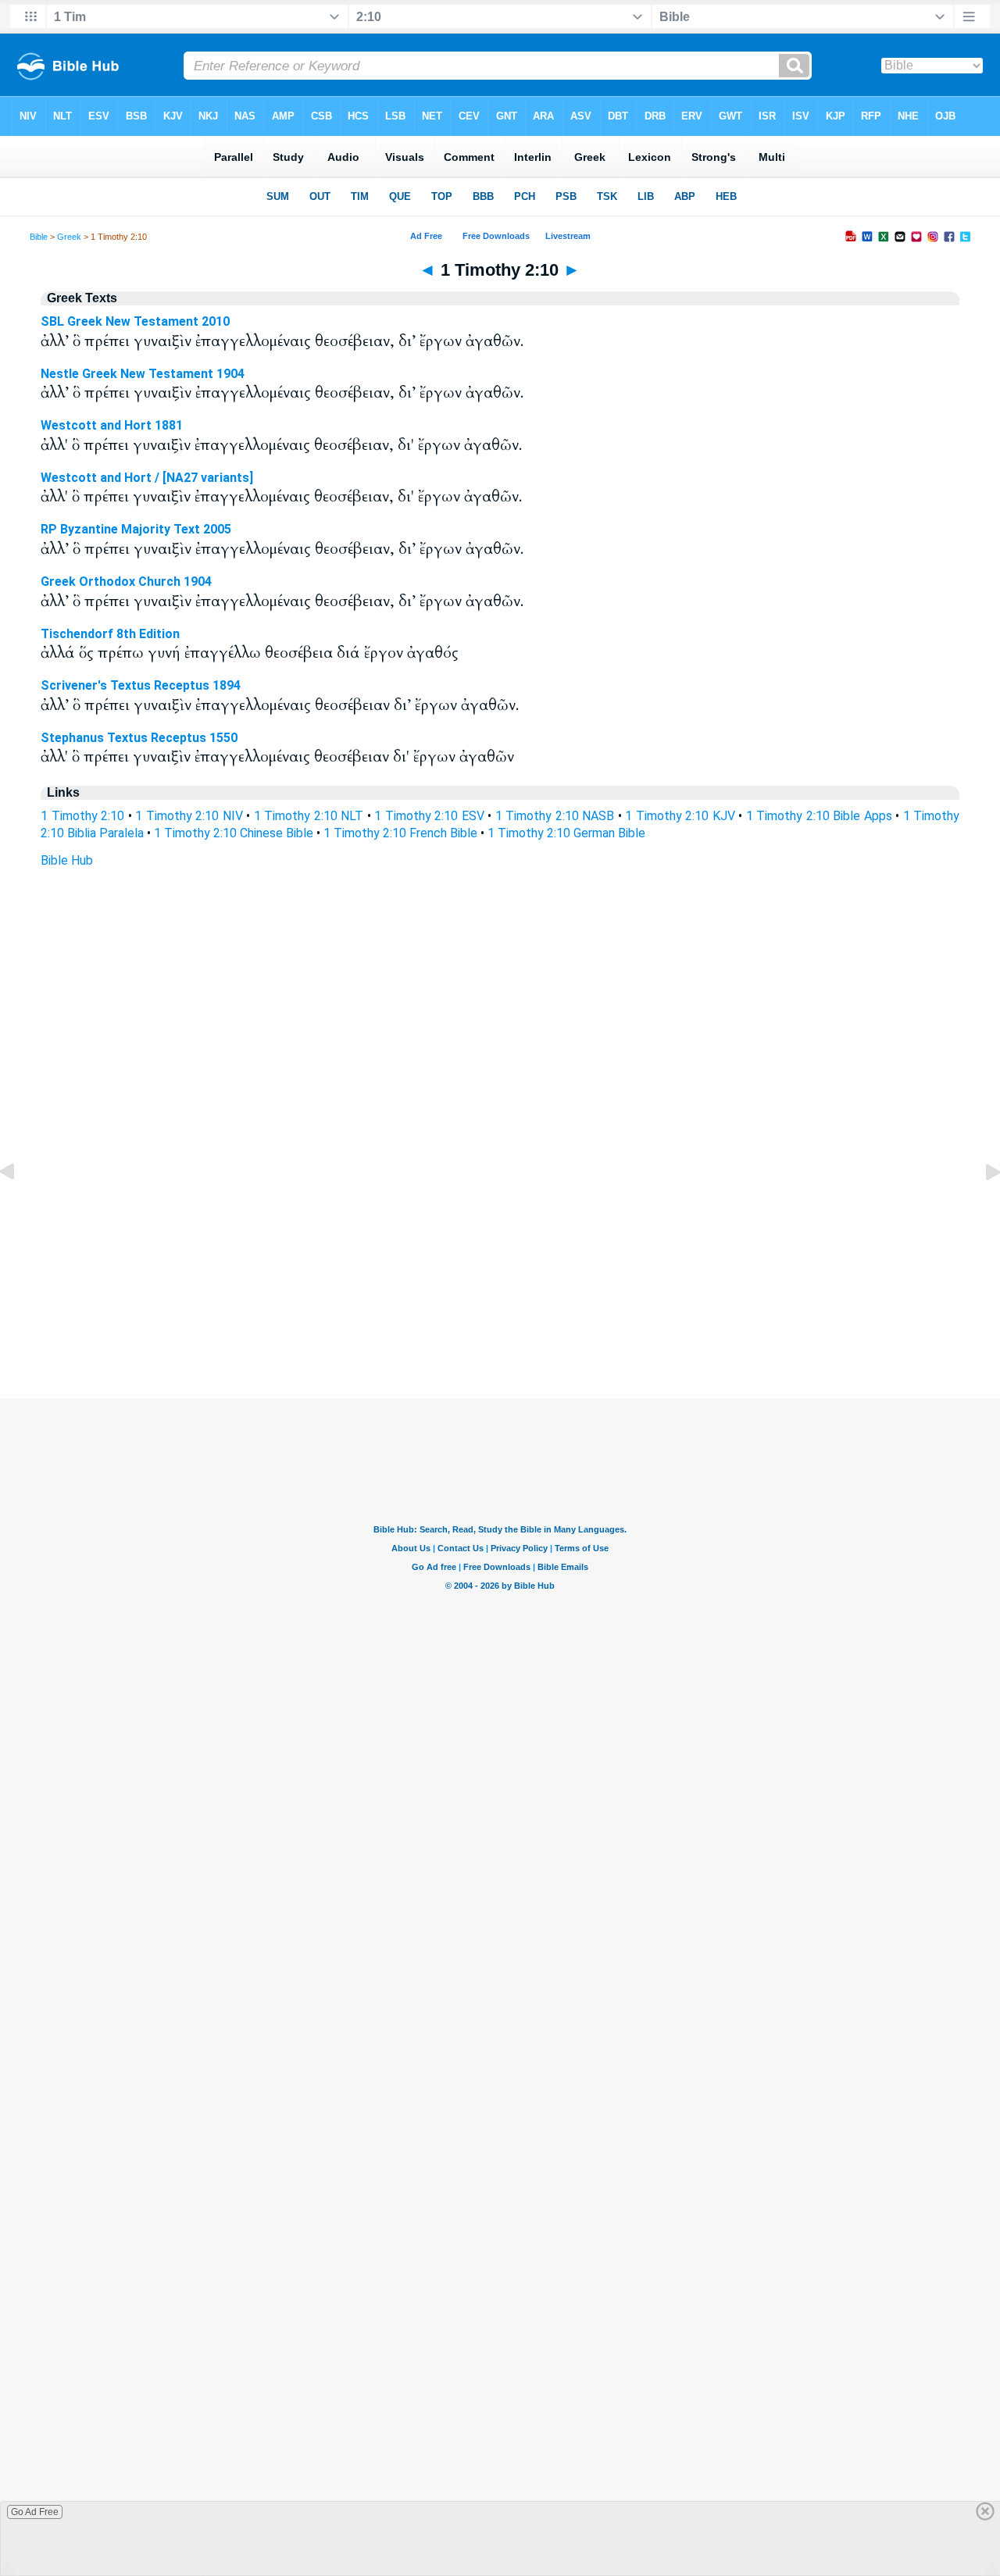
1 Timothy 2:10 (82, 816)
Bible (39, 237)
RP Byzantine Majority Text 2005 (136, 529)
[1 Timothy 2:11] (980, 1207)
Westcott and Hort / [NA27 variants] (147, 478)
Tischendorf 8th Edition (110, 634)
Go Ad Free (35, 2512)
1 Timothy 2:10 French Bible (400, 833)
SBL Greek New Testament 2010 (135, 321)
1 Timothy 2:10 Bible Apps (819, 816)
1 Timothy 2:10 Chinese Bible (234, 833)
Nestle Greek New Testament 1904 (143, 374)
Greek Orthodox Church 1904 (126, 582)
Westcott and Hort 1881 (112, 425)
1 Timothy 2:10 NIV (189, 816)
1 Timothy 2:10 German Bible (566, 833)
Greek (69, 237)
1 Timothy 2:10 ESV (429, 816)
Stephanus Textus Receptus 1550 (139, 738)
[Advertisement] (500, 1303)
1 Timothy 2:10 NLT (309, 816)
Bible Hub (67, 860)
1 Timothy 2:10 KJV (680, 816)
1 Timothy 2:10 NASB (555, 816)
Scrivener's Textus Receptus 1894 (141, 685)
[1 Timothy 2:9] (20, 1207)
